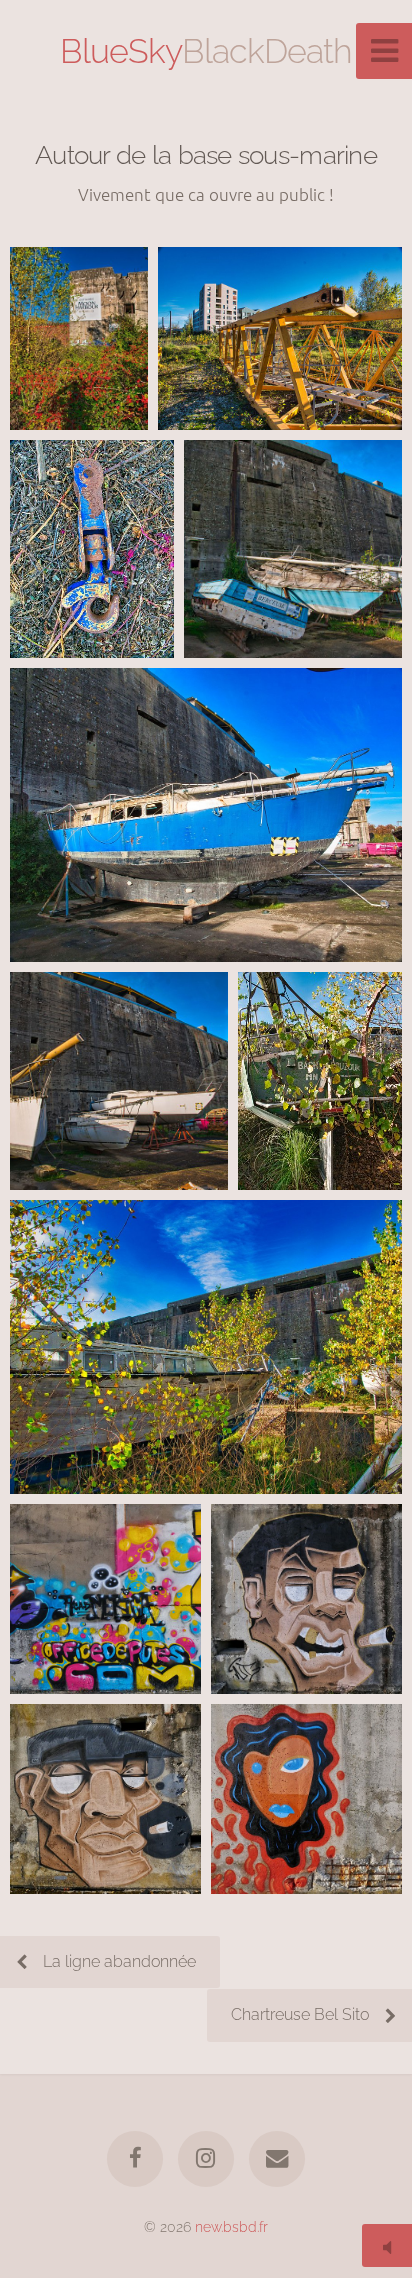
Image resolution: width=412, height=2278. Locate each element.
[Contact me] (277, 2159)
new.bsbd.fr (231, 2226)
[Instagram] (206, 2159)
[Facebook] (135, 2159)
